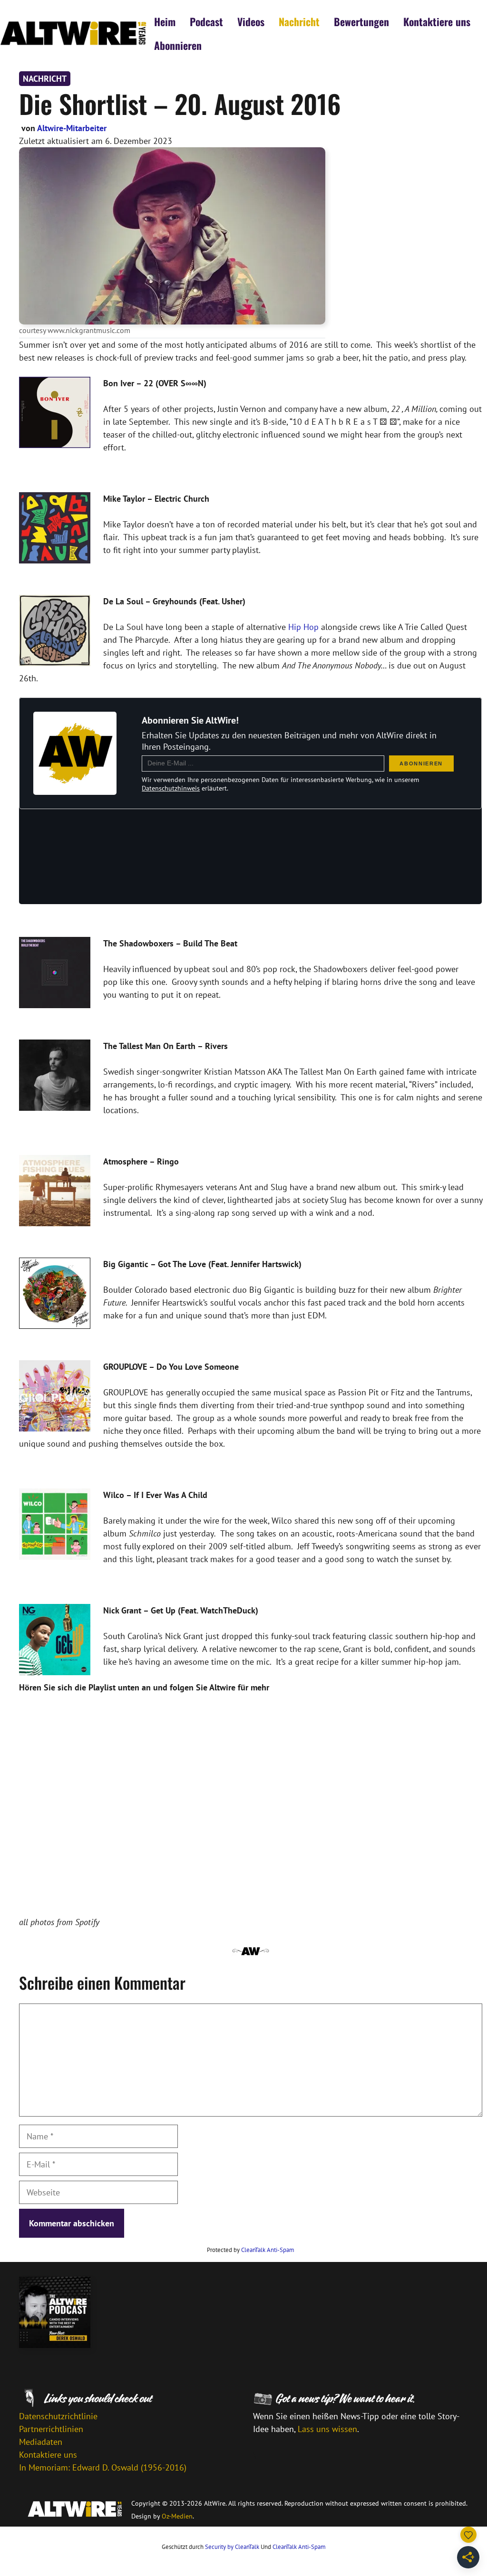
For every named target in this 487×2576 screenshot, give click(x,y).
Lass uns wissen (327, 2429)
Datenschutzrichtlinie (58, 2416)
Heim (165, 21)
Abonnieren (178, 45)
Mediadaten (41, 2442)
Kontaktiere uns (437, 21)
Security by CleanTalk (232, 2547)
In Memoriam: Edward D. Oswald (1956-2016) (103, 2467)
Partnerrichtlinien (51, 2429)
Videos (251, 21)
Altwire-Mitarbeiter (72, 128)
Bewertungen (361, 21)
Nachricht (299, 21)
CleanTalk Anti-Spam (268, 2250)
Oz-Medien (177, 2516)
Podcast (206, 21)
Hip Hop (303, 627)
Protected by (251, 2250)
